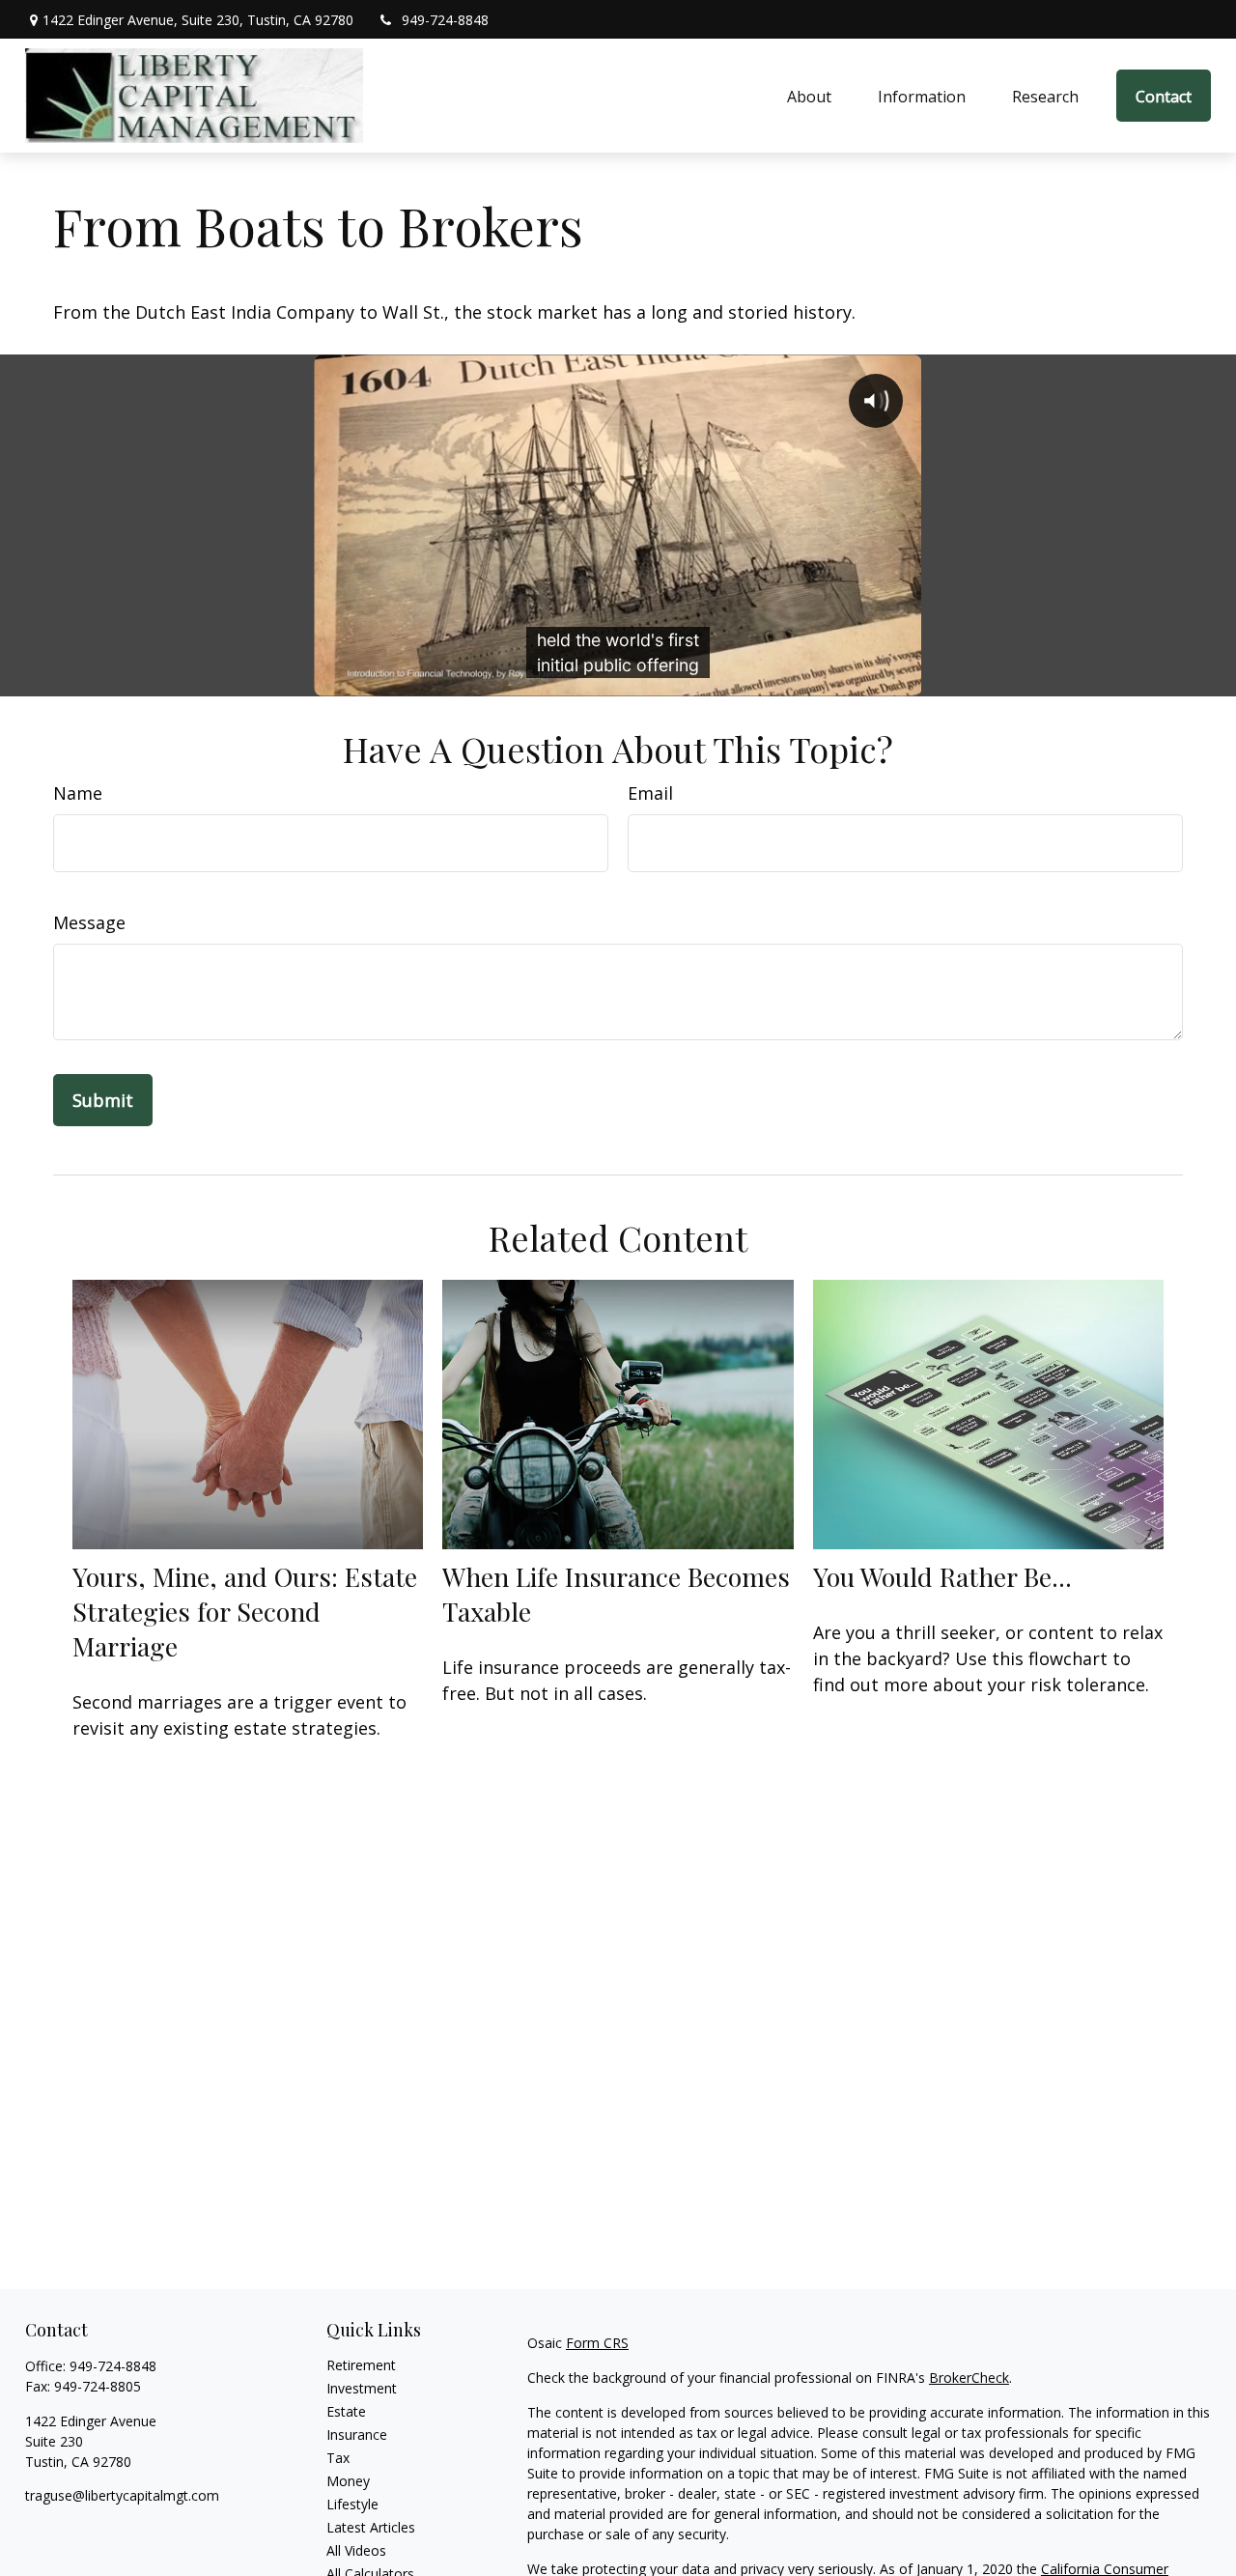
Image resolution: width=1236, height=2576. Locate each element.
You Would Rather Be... (942, 1576)
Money (348, 2481)
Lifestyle (352, 2504)
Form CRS (597, 2343)
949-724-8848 (445, 20)
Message (89, 922)
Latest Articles (371, 2527)
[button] (809, 96)
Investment (362, 2388)
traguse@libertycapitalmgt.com (122, 2495)
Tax (338, 2458)
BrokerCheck (969, 2378)
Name (78, 793)
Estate (346, 2411)
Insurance (357, 2434)
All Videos (356, 2550)
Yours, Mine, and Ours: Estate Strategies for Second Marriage (245, 1611)
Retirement (361, 2365)
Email (650, 793)
